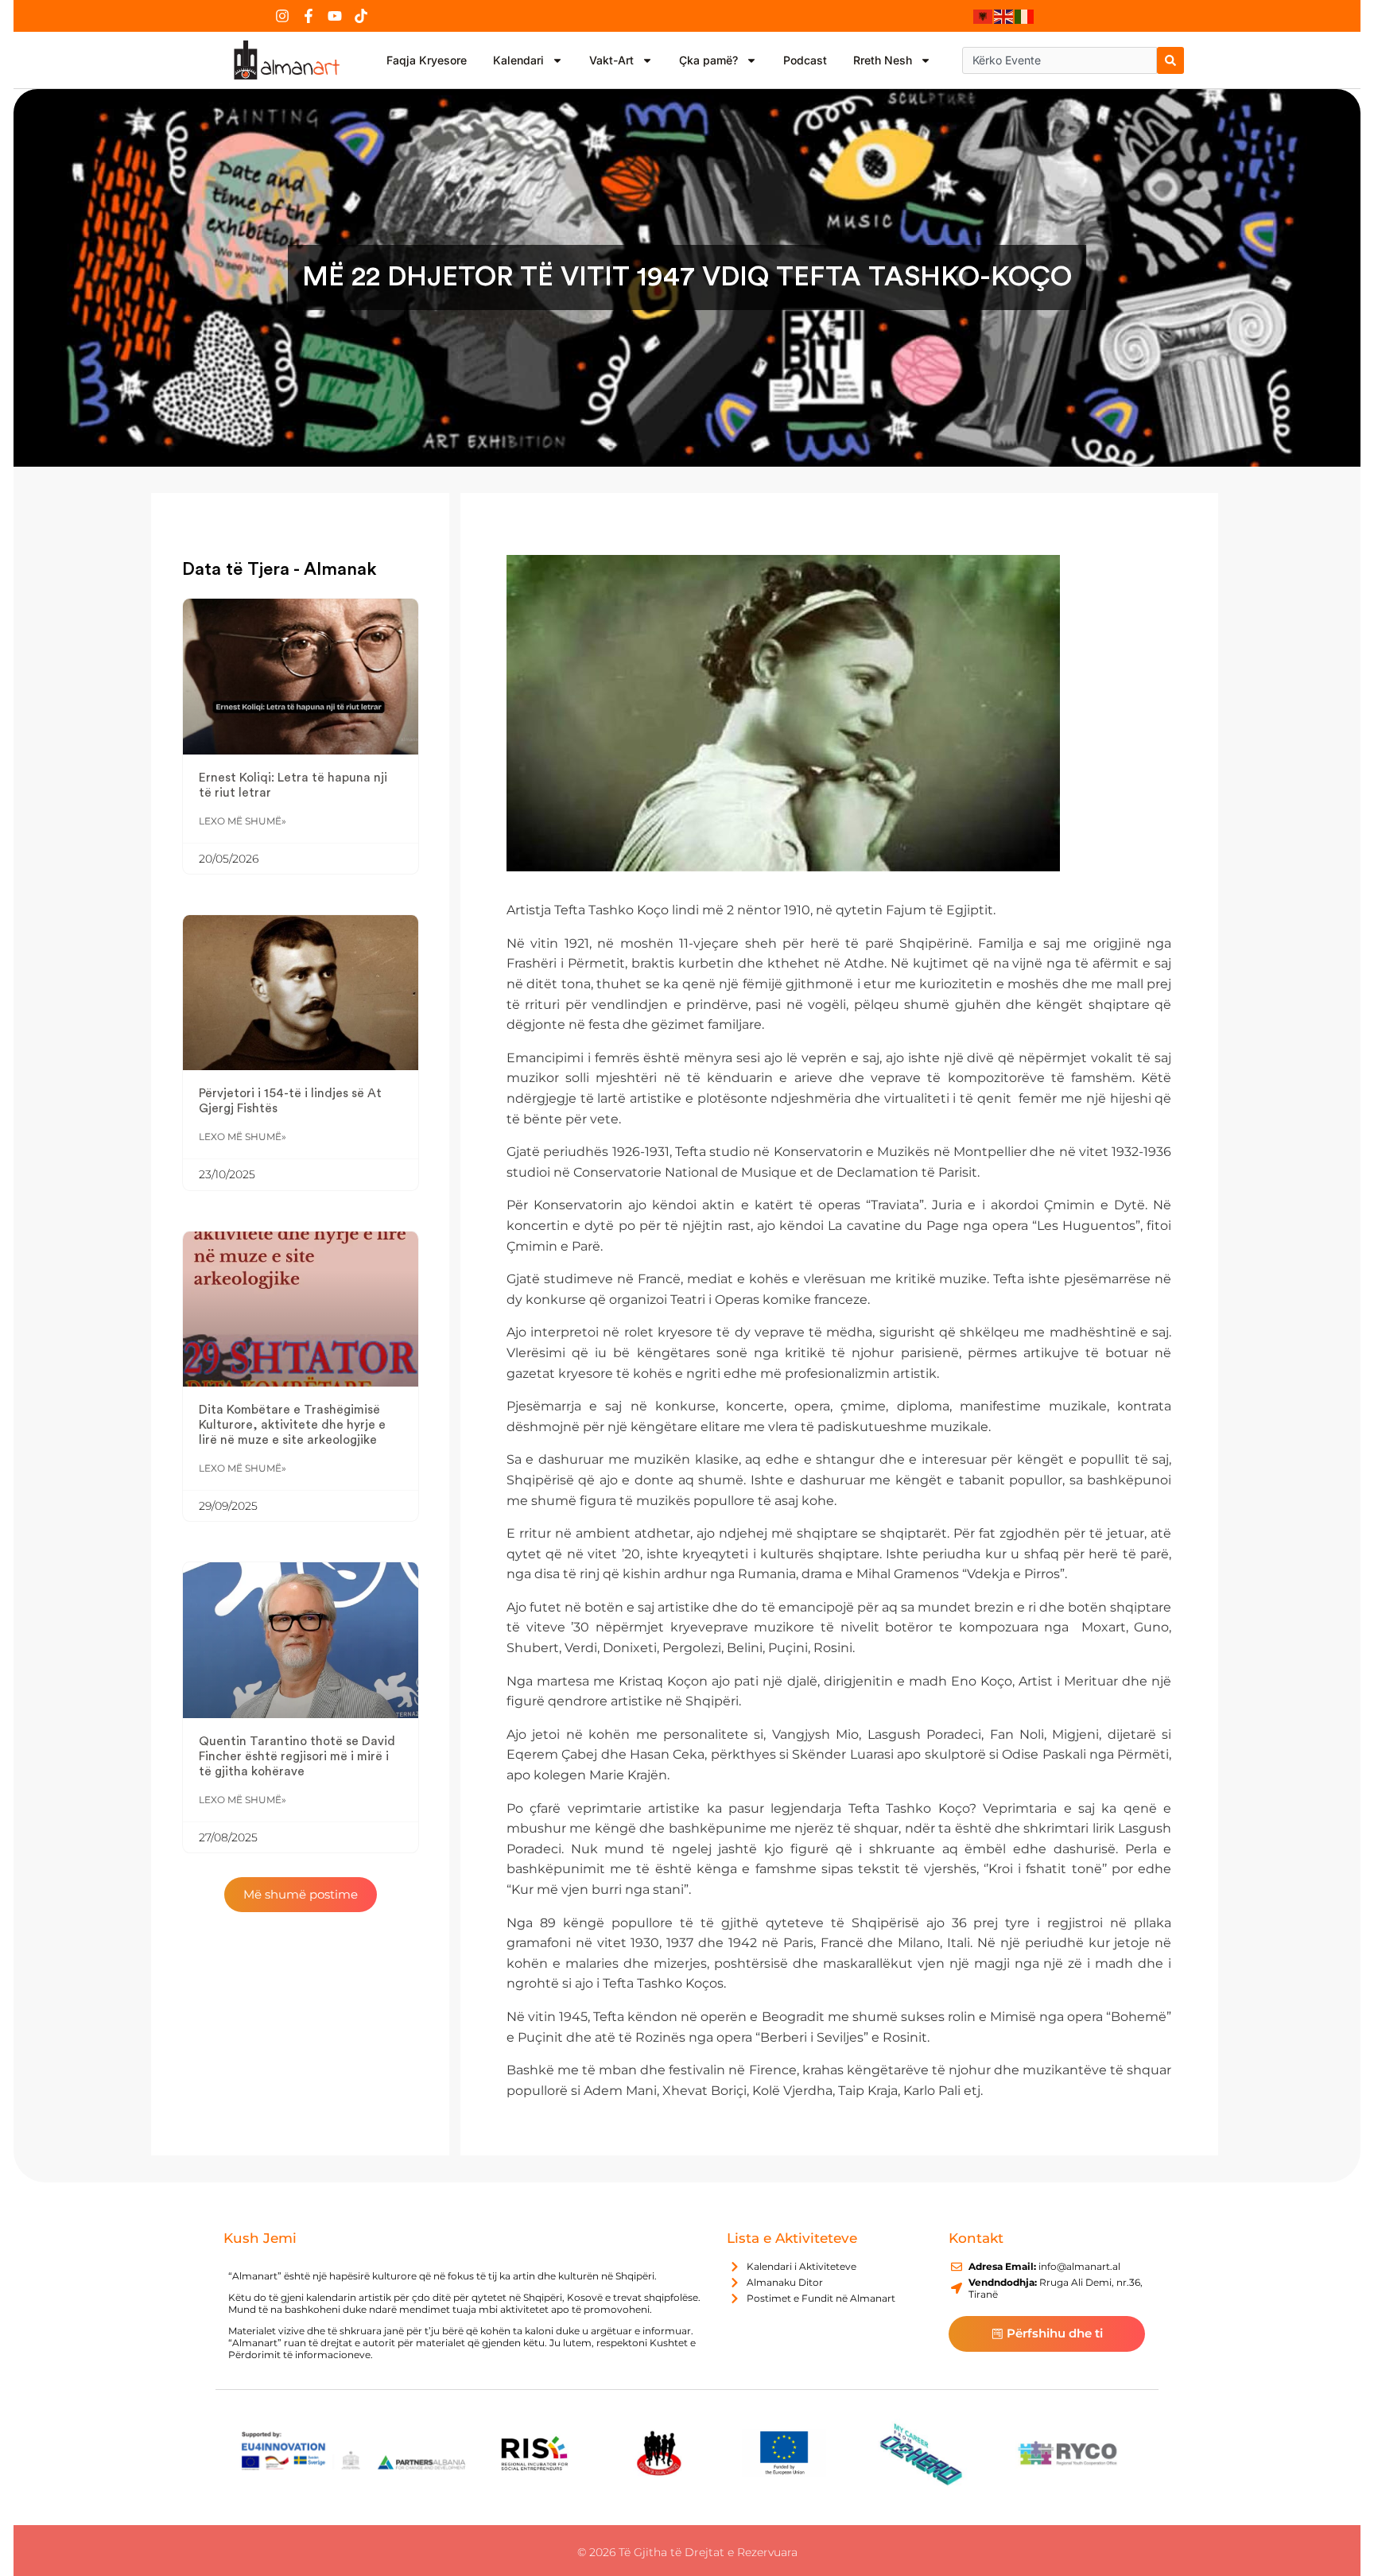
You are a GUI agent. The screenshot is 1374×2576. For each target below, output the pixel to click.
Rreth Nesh (883, 60)
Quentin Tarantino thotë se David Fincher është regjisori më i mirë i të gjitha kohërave (297, 1756)
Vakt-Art (611, 60)
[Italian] (1025, 16)
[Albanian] (984, 16)
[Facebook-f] (309, 16)
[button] (301, 1895)
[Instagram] (282, 16)
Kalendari (518, 60)
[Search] (1170, 60)
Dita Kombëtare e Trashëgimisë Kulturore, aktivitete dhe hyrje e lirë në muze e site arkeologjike (292, 1425)
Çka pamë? (708, 60)
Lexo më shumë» (243, 821)
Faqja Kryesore (427, 60)
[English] (1004, 16)
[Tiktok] (361, 16)
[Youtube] (335, 16)
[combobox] (1060, 60)
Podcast (805, 60)
